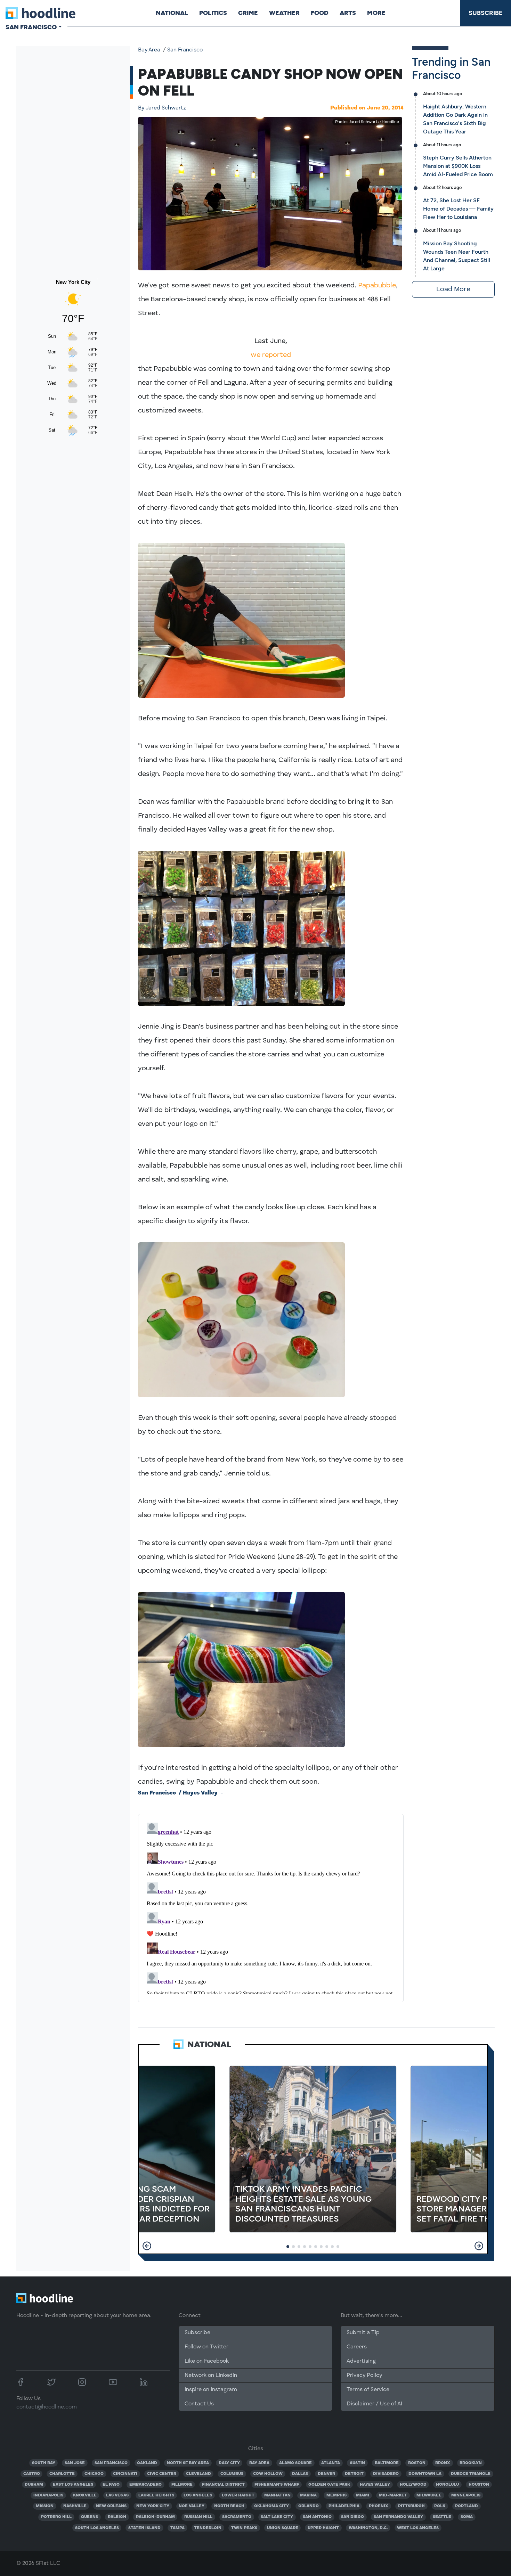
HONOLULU (447, 2485)
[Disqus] (271, 1907)
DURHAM (34, 2485)
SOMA (467, 2517)
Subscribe (486, 13)
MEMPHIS (336, 2495)
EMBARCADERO (145, 2485)
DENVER (326, 2474)
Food (320, 13)
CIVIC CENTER (162, 2474)
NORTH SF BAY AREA (188, 2463)
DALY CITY (229, 2463)
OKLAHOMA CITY (271, 2506)
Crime (248, 13)
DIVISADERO (386, 2474)
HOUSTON (479, 2485)
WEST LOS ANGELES (418, 2528)
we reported (271, 355)
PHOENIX (379, 2506)
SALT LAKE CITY (277, 2517)
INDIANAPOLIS (48, 2495)
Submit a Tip (363, 2333)
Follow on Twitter (206, 2347)
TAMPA (177, 2528)
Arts (348, 13)
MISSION (45, 2506)
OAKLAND (147, 2463)
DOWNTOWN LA (425, 2474)
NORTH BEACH (229, 2506)
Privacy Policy (364, 2375)
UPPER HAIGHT (323, 2528)
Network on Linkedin (211, 2375)
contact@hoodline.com (47, 2407)
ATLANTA (331, 2463)
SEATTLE (442, 2517)
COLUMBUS (232, 2474)
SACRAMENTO (237, 2517)
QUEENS (90, 2517)
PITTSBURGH (411, 2506)
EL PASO (111, 2485)
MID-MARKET (393, 2495)
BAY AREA (259, 2463)
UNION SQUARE (283, 2528)
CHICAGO (94, 2474)
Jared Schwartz (162, 108)
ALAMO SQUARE (295, 2463)
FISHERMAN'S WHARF (277, 2485)
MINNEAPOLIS (466, 2495)
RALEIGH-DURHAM (155, 2517)
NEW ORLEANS (111, 2506)
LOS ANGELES (198, 2495)
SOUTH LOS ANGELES (97, 2528)
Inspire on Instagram (211, 2390)
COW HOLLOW (268, 2474)
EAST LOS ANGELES (73, 2485)
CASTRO (32, 2474)
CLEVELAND (198, 2474)
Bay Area (149, 50)
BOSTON (417, 2463)
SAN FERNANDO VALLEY (398, 2517)
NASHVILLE (75, 2506)
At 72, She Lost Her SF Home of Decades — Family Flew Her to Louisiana (458, 209)
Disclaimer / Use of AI (374, 2404)
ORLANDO (309, 2506)
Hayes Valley (200, 1793)
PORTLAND (467, 2506)
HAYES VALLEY (375, 2485)
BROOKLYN (471, 2463)
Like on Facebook (207, 2361)
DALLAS (300, 2474)
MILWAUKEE (429, 2495)
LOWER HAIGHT (238, 2495)
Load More (453, 289)
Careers (357, 2347)
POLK (440, 2506)
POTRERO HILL (56, 2517)
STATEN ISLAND (144, 2528)
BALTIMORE (387, 2463)
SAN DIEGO (352, 2517)
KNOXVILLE (85, 2495)
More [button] (376, 13)
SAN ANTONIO (317, 2517)
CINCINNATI (125, 2474)
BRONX (443, 2463)
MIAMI (363, 2495)
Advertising (361, 2361)
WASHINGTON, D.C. (368, 2528)
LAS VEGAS (117, 2495)
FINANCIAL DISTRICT (223, 2485)
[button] (147, 2246)
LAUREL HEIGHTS (156, 2495)
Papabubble (377, 286)
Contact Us (199, 2404)
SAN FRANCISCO (111, 2463)
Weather (284, 13)
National (172, 13)
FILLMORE (182, 2485)
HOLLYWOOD (413, 2485)
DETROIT (354, 2474)
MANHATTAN (277, 2495)
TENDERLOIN (208, 2528)
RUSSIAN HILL (198, 2517)
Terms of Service (368, 2390)
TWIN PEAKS (244, 2528)
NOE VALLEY (192, 2506)
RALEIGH (117, 2517)
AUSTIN (357, 2463)
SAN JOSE (75, 2463)
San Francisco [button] (31, 27)
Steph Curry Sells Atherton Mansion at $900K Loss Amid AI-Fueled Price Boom (458, 166)
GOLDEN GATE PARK (329, 2485)
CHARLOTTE (62, 2474)
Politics (213, 13)
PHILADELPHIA (344, 2506)
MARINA (308, 2495)
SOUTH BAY (44, 2463)
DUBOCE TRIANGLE (471, 2474)
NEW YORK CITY (153, 2506)
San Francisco (185, 50)
